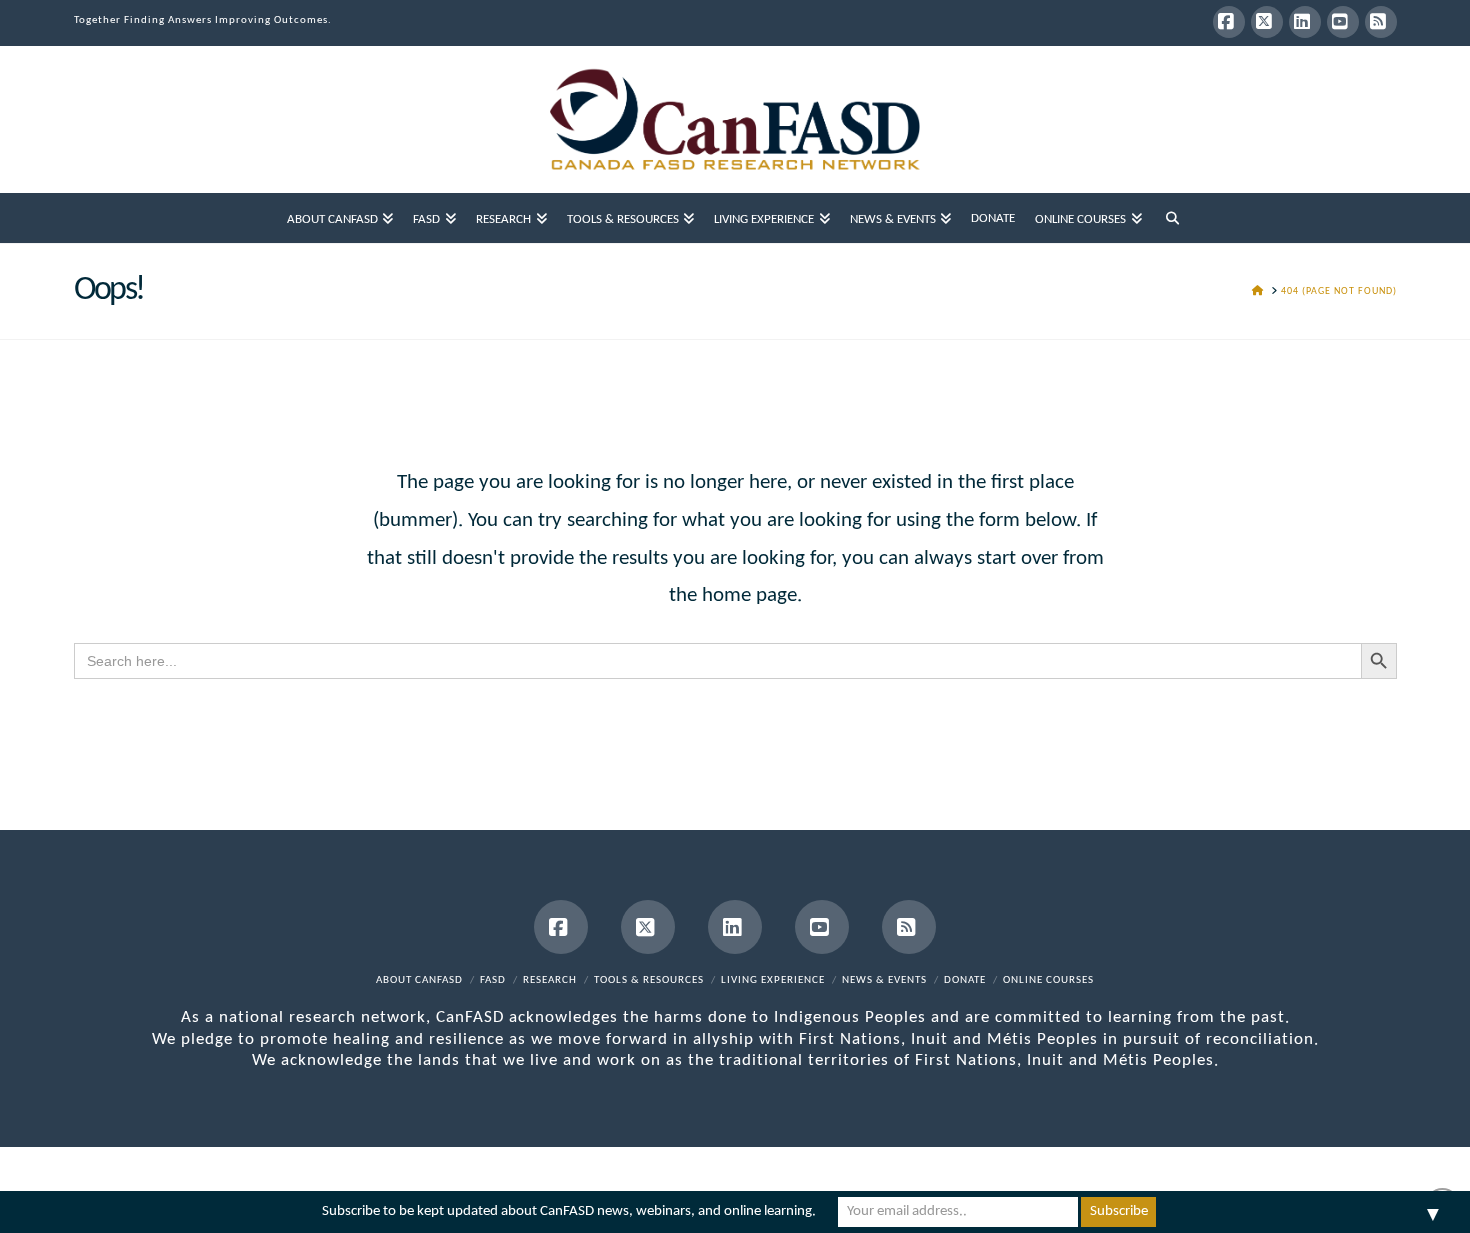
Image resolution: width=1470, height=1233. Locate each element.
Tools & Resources (649, 980)
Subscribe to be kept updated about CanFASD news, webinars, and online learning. (569, 1211)
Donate (965, 980)
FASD (493, 980)
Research (550, 980)
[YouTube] (1343, 22)
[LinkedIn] (1305, 22)
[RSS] (1381, 22)
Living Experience (773, 980)
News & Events (884, 980)
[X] (1267, 22)
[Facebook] (1229, 22)
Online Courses (1048, 980)
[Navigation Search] (1172, 218)
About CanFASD (419, 980)
